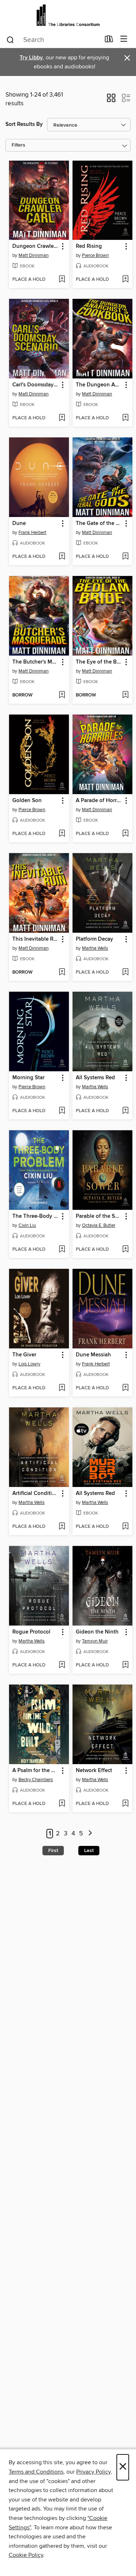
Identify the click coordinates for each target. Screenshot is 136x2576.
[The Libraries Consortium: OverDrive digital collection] (68, 15)
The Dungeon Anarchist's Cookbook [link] (99, 385)
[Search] (10, 39)
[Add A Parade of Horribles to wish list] (125, 834)
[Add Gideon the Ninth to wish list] (125, 1665)
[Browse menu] (124, 39)
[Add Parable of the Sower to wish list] (125, 1250)
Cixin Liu (27, 1225)
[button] (111, 100)
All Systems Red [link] (95, 1078)
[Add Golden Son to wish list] (62, 834)
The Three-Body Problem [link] (36, 1216)
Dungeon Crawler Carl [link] (36, 246)
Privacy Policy (93, 2472)
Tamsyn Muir (95, 1641)
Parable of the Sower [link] (99, 1216)
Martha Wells (95, 948)
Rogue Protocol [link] (31, 1632)
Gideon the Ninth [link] (97, 1632)
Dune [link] (19, 524)
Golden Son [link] (27, 801)
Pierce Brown (95, 255)
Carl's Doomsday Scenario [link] (36, 385)
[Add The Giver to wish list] (62, 1388)
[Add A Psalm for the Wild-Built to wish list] (62, 1804)
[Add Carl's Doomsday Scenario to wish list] (62, 418)
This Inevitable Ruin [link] (36, 939)
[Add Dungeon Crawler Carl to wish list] (62, 280)
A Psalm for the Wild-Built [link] (36, 1771)
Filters (18, 145)
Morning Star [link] (28, 1078)
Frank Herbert (32, 533)
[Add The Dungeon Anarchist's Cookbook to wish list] (125, 418)
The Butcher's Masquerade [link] (36, 662)
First (53, 1851)
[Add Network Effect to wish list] (125, 1804)
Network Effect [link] (94, 1771)
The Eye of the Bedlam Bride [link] (99, 662)
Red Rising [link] (89, 246)
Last (89, 1851)
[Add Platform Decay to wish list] (125, 973)
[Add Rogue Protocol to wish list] (62, 1665)
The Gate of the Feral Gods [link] (99, 524)
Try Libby (31, 58)
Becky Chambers (36, 1780)
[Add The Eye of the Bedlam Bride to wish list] (125, 695)
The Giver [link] (24, 1355)
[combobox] (53, 40)
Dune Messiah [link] (93, 1355)
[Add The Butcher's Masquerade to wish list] (62, 695)
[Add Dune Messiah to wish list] (125, 1388)
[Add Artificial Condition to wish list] (62, 1527)
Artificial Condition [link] (35, 1494)
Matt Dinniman (34, 255)
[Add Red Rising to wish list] (125, 280)
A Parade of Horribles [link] (99, 801)
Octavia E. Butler (99, 1225)
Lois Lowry (29, 1364)
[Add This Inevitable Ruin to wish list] (62, 973)
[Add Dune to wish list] (62, 557)
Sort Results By (24, 124)
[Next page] (90, 1834)
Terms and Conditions (36, 2472)
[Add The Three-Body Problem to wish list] (62, 1250)
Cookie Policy (26, 2555)
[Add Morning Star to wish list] (62, 1111)
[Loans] (109, 41)
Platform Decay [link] (94, 939)
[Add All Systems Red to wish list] (125, 1111)
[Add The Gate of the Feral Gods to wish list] (125, 557)
